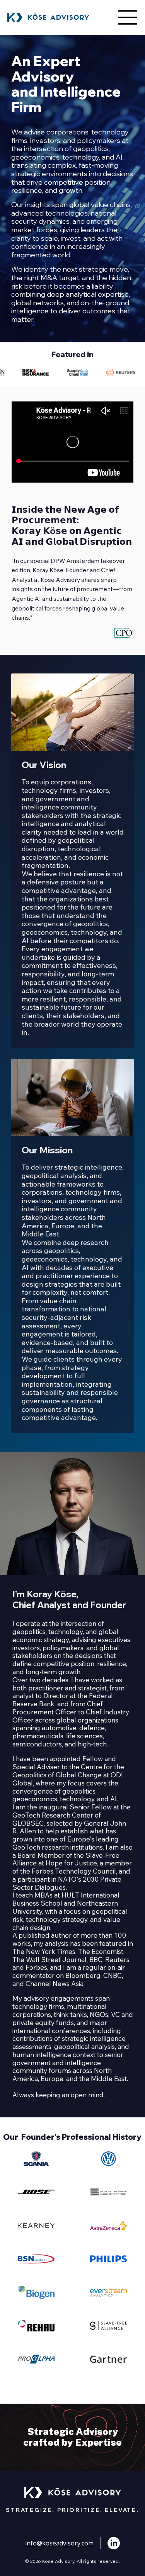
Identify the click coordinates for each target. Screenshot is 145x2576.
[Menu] (128, 17)
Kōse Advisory (60, 580)
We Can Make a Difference (73, 2437)
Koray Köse (48, 570)
